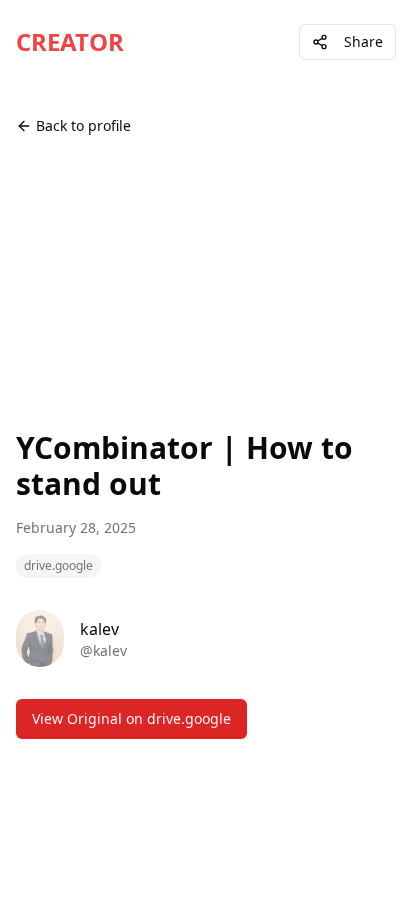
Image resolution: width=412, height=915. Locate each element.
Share (363, 41)
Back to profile (83, 125)
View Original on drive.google (131, 718)
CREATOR (70, 42)
